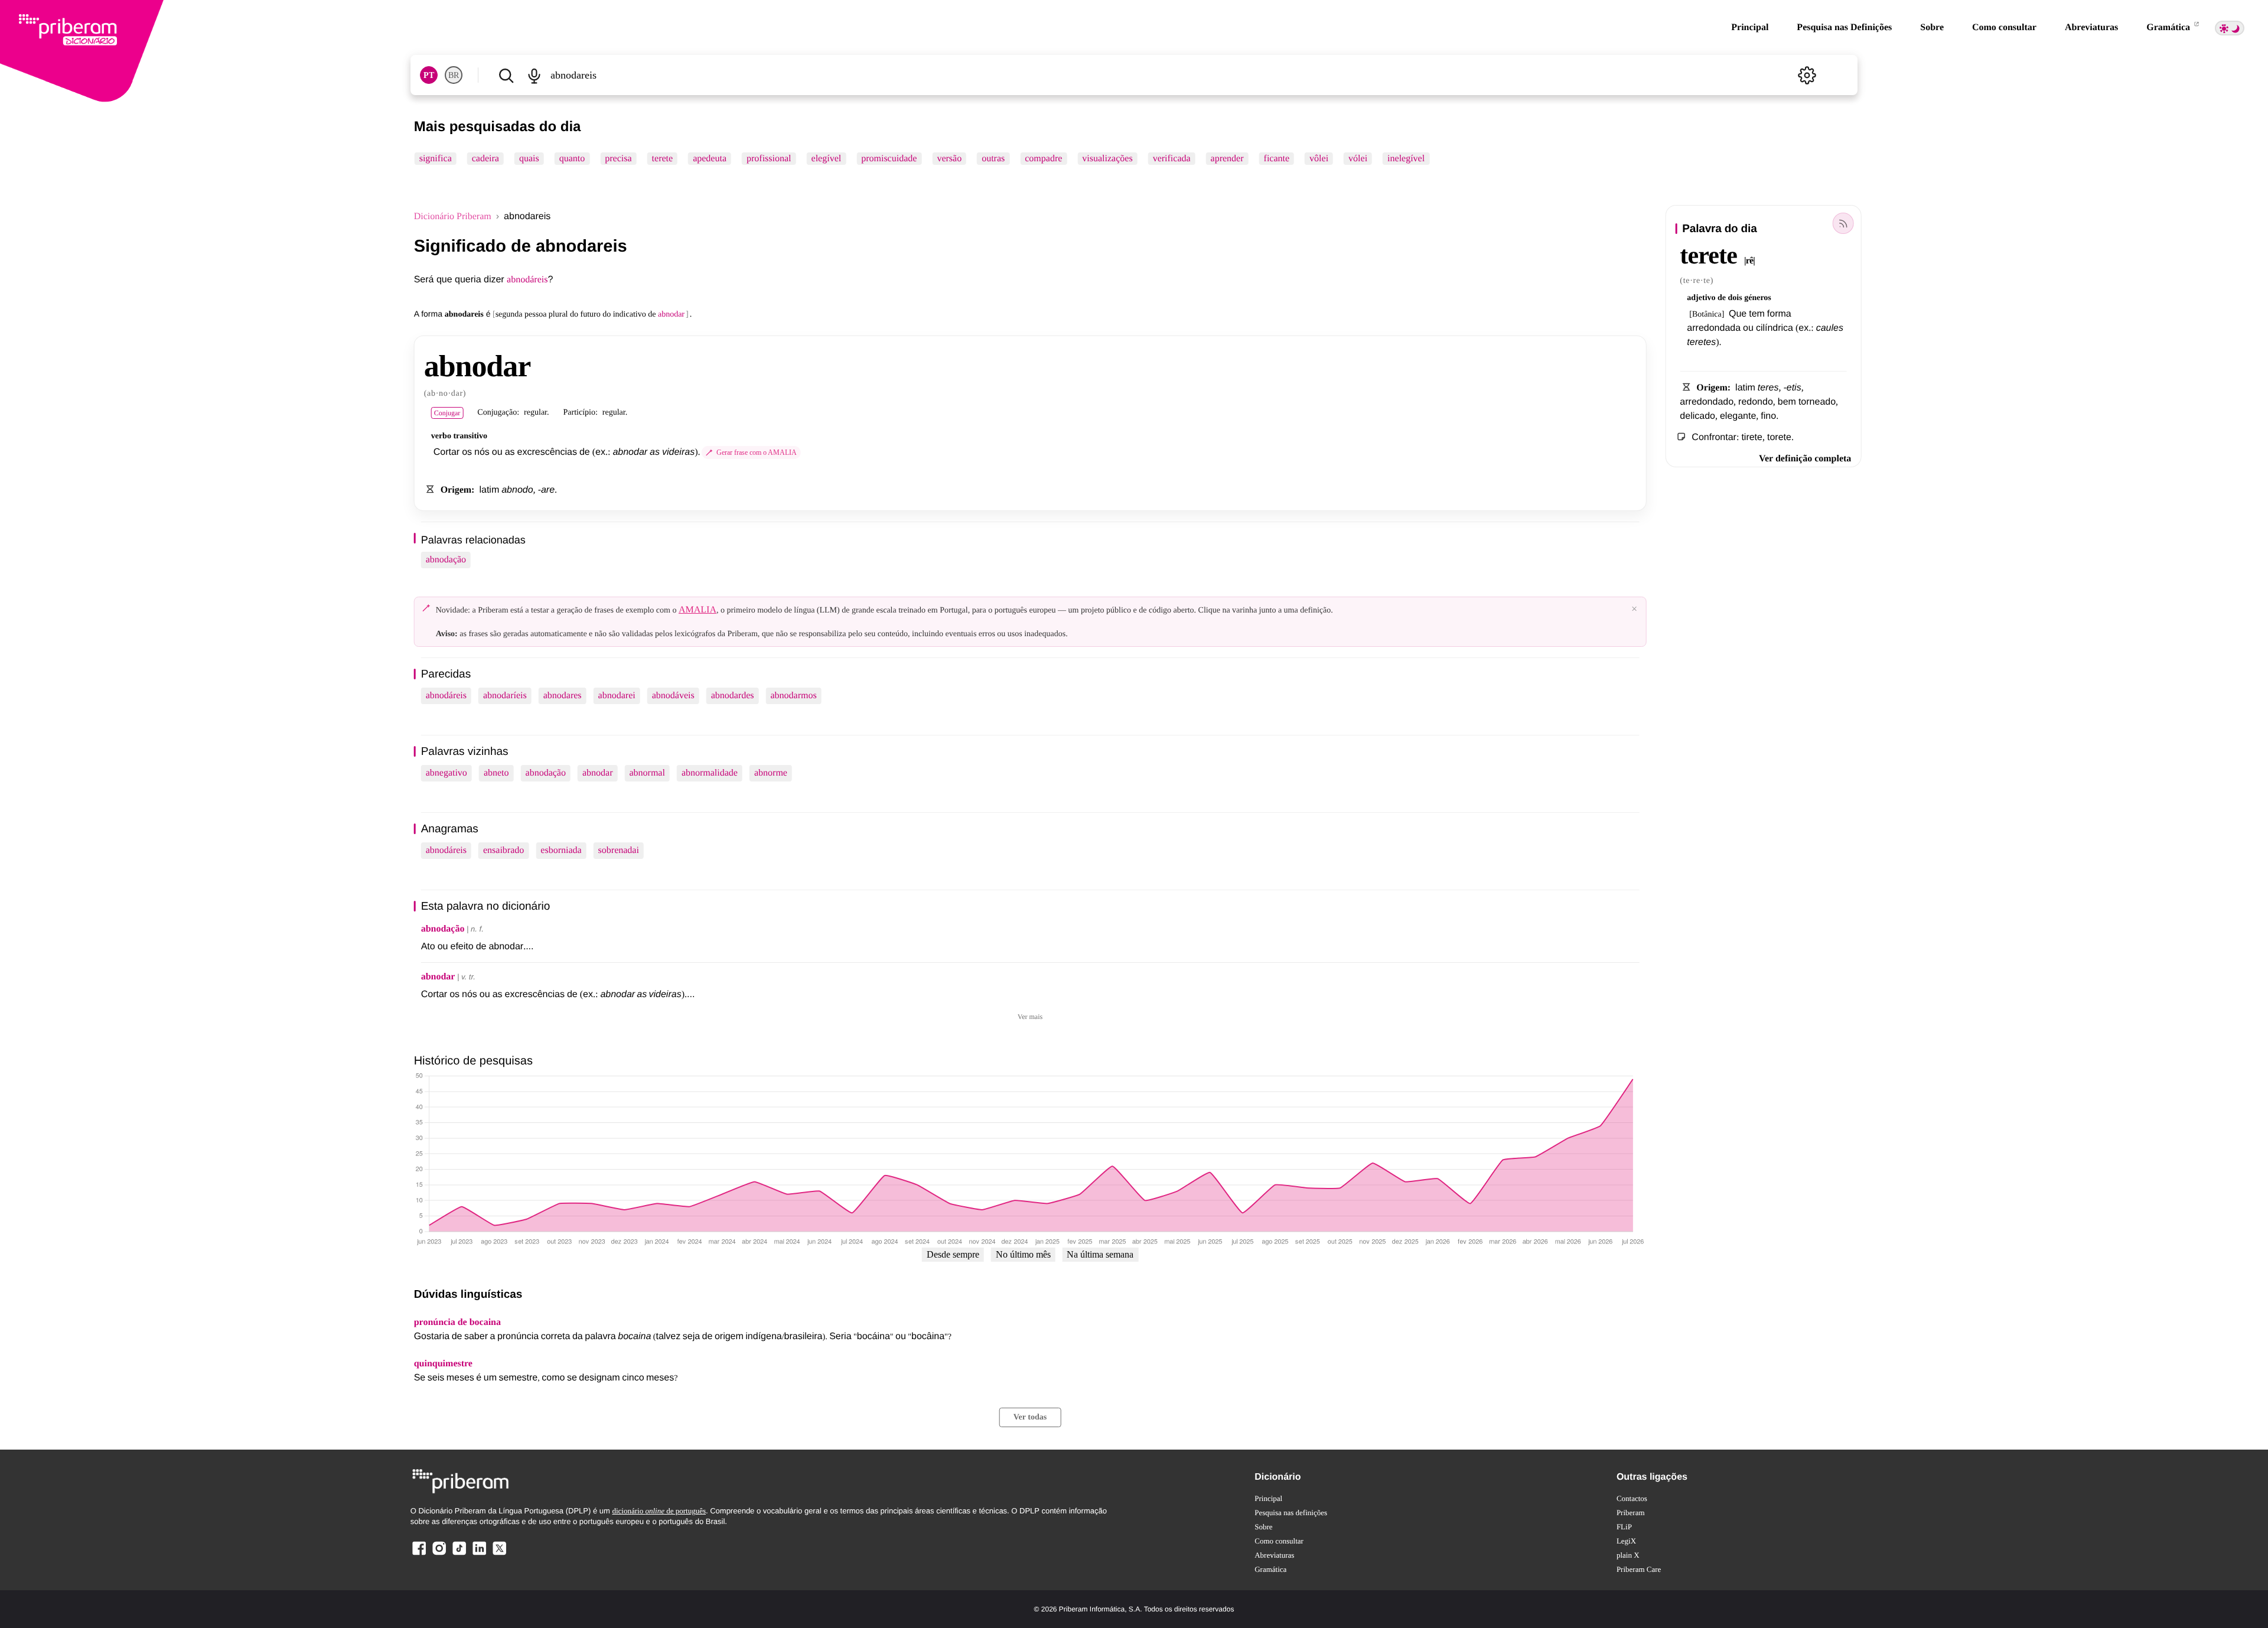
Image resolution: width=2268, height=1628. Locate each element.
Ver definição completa (1805, 459)
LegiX (1626, 1541)
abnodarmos (794, 696)
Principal (1750, 27)
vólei (1358, 159)
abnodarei (617, 696)
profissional (769, 159)
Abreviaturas (2091, 27)
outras (993, 159)
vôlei (1319, 159)
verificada (1172, 159)
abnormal (647, 773)
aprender (1227, 159)
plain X (1628, 1555)
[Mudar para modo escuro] (2230, 28)
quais (529, 159)
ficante (1277, 159)
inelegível (1406, 159)
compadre (1043, 159)
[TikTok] (459, 1554)
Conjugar (447, 413)
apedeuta (710, 159)
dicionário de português (659, 1511)
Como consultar (2004, 27)
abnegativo (447, 773)
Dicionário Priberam (453, 216)
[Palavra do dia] (1843, 223)
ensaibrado (504, 850)
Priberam (1631, 1513)
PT (429, 75)
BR (454, 75)
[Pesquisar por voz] (535, 75)
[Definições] (1807, 75)
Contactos (1632, 1498)
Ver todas (1030, 1417)
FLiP (1624, 1527)
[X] (499, 1554)
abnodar (598, 773)
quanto (572, 159)
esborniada (561, 850)
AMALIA (698, 610)
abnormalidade (710, 773)
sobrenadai (619, 850)
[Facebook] (419, 1554)
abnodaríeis (505, 696)
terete (663, 159)
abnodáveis (673, 696)
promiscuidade (889, 159)
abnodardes (733, 696)
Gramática (2169, 27)
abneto (496, 773)
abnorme (771, 773)
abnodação (446, 560)
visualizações (1107, 159)
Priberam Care (1639, 1569)
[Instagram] (439, 1554)
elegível (827, 159)
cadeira (485, 159)
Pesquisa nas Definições (1844, 27)
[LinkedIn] (479, 1554)
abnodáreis (527, 280)
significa (436, 159)
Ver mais (1030, 1017)
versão (949, 159)
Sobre (1932, 27)
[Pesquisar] (506, 75)
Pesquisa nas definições (1291, 1513)
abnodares (563, 696)
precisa (618, 159)
